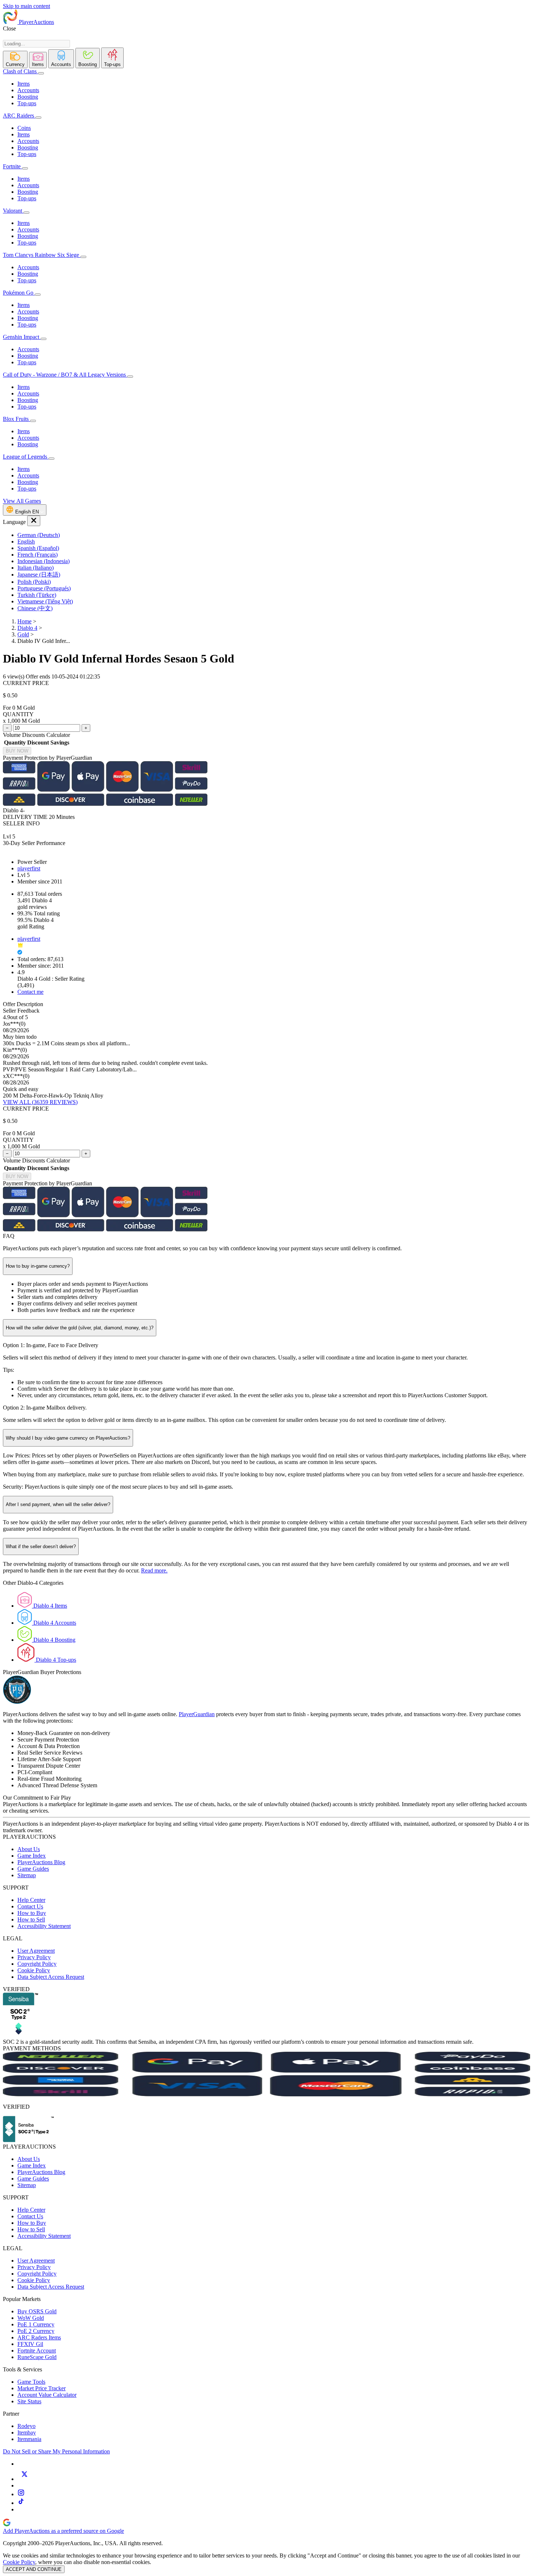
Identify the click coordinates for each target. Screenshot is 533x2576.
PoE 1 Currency (36, 2324)
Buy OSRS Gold (37, 2311)
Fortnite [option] (12, 166)
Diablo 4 (27, 628)
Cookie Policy (34, 1970)
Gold (23, 634)
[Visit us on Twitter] (24, 2479)
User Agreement (36, 1951)
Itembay (27, 2433)
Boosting (28, 97)
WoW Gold (31, 2318)
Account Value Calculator (47, 2395)
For (7, 708)
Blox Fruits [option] (16, 419)
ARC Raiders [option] (18, 116)
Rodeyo (26, 2426)
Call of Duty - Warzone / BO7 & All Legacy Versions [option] (65, 375)
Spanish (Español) (38, 548)
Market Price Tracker (42, 2388)
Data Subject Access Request (51, 1977)
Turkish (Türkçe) (37, 595)
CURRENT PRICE (26, 683)
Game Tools (31, 2382)
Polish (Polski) (34, 582)
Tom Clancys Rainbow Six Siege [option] (42, 255)
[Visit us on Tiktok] (21, 2503)
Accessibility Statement (44, 1926)
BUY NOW (17, 751)
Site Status (29, 2401)
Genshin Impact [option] (22, 337)
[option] (274, 535)
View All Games (22, 501)
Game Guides (33, 1869)
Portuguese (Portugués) (44, 588)
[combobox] (36, 44)
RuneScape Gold (37, 2357)
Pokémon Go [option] (19, 293)
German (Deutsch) (39, 535)
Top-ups (27, 103)
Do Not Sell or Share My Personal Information (56, 2451)
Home (24, 621)
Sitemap (27, 1875)
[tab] (15, 60)
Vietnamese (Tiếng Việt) (45, 601)
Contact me (30, 992)
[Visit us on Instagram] (21, 2494)
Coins (24, 128)
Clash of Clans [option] (20, 71)
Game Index (32, 1856)
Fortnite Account (37, 2351)
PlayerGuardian (197, 1714)
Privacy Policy (34, 1957)
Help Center (31, 1900)
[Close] (34, 521)
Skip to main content (26, 6)
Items (24, 84)
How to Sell (31, 1919)
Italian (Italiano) (36, 568)
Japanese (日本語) (39, 575)
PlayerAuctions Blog (41, 1862)
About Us (29, 1849)
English (26, 542)
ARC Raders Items (39, 2337)
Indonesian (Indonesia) (44, 561)
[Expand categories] (41, 73)
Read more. (154, 1570)
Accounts (28, 90)
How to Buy (32, 1913)
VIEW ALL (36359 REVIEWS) (40, 1102)
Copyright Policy (37, 1964)
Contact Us (30, 1906)
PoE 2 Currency (36, 2331)
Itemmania (29, 2439)
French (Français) (38, 555)
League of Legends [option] (26, 457)
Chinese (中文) (35, 608)
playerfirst (29, 868)
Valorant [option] (13, 211)
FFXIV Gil (30, 2344)
